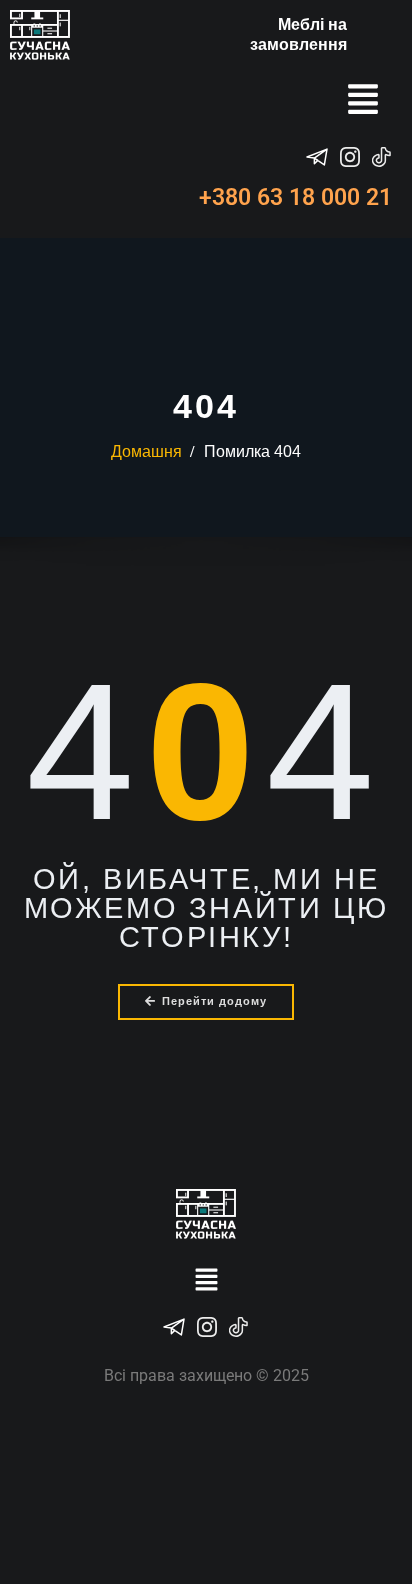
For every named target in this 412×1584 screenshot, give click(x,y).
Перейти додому (214, 1001)
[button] (363, 101)
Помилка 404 (252, 451)
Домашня (146, 451)
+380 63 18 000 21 (295, 197)
